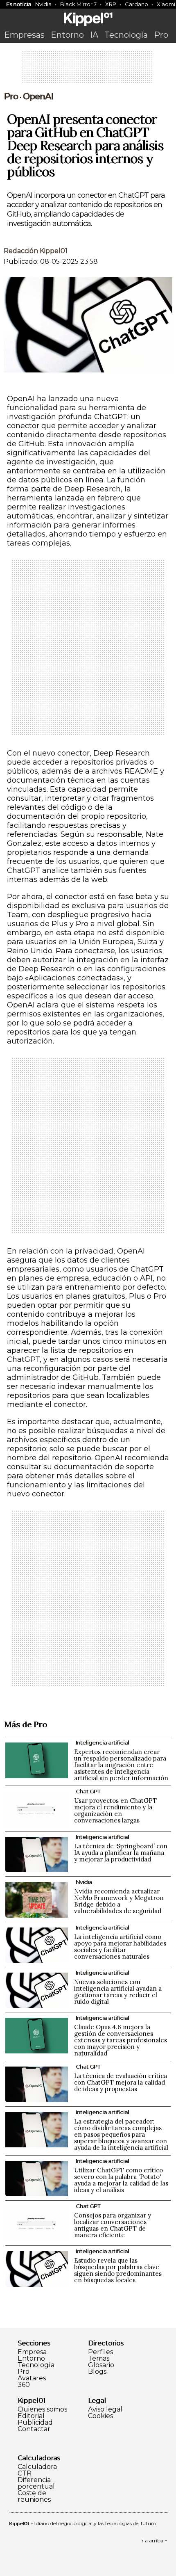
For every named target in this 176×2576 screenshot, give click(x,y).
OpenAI (38, 96)
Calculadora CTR (37, 2470)
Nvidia (43, 4)
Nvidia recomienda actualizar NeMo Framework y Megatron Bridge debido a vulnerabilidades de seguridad (119, 1901)
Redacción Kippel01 (36, 251)
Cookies (100, 2416)
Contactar (34, 2429)
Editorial (31, 2416)
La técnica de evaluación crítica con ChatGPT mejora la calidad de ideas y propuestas (121, 2082)
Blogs (97, 2372)
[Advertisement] (88, 70)
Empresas (24, 35)
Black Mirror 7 (78, 4)
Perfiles (100, 2352)
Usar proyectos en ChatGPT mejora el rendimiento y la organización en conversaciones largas (115, 1810)
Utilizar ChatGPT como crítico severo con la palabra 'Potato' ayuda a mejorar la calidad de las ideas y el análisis (121, 2180)
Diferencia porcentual (36, 2483)
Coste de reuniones (34, 2496)
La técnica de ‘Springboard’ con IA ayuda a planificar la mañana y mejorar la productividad (121, 1853)
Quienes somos (42, 2409)
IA (94, 35)
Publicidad (35, 2423)
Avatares (32, 2378)
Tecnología (126, 35)
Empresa (32, 2352)
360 (24, 2385)
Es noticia (19, 4)
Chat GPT (88, 1791)
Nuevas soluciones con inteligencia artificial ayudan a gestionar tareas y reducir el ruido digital (118, 1992)
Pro (161, 35)
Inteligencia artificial (102, 1742)
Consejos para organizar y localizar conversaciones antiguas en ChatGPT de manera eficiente (113, 2225)
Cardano (137, 4)
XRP (111, 4)
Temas (99, 2359)
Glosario (101, 2365)
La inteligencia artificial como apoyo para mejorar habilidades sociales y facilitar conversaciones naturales (120, 1947)
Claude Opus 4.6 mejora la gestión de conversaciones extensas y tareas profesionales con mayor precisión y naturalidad (121, 2040)
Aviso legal (105, 2409)
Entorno (67, 35)
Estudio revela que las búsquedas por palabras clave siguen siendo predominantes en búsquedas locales (118, 2270)
